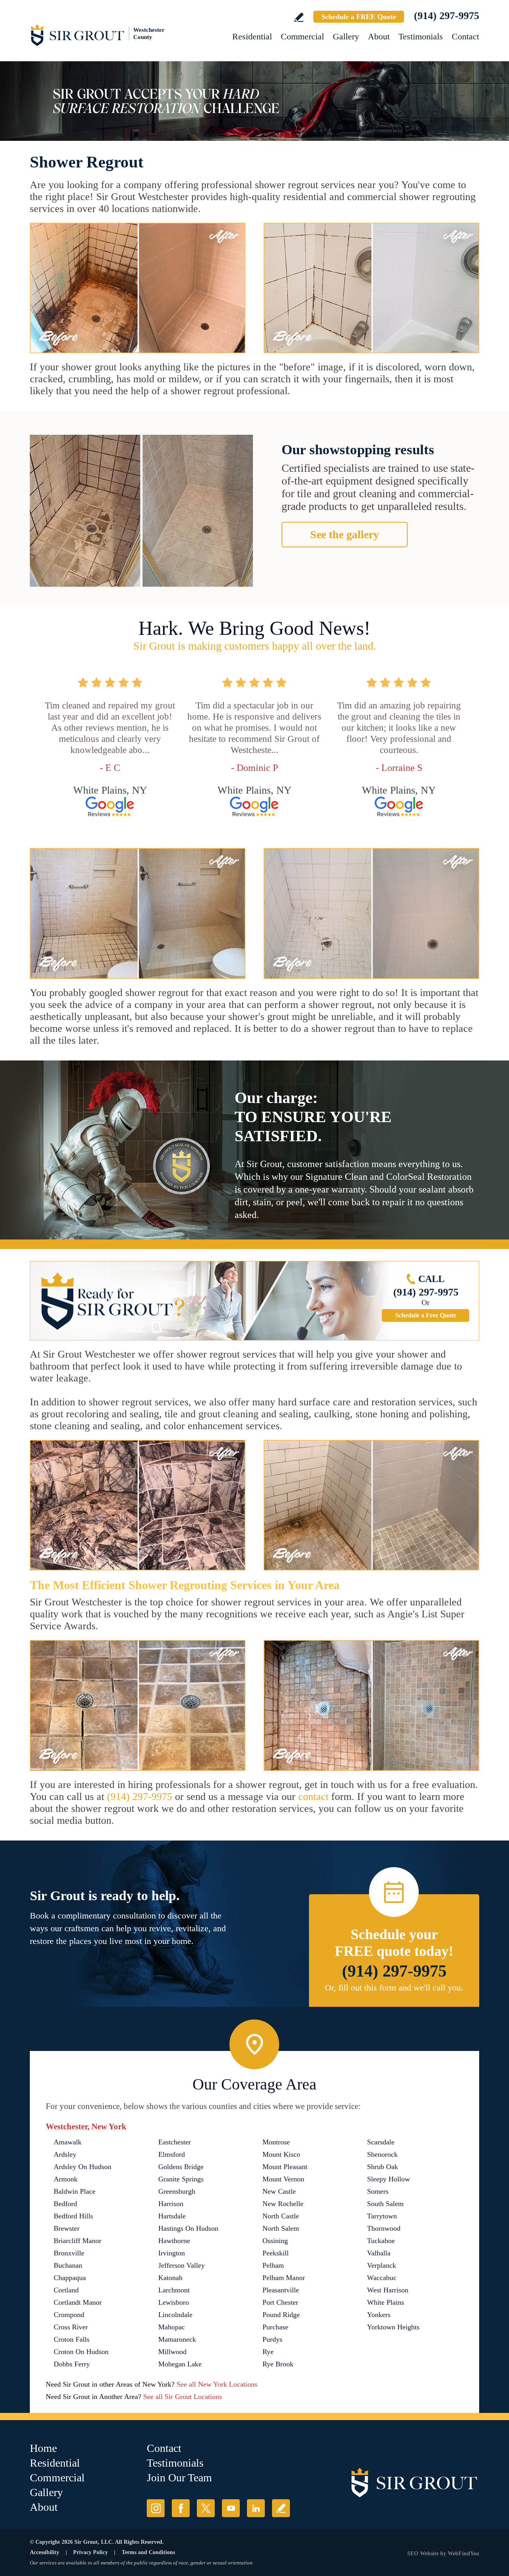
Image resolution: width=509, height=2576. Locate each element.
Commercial (302, 36)
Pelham (273, 2265)
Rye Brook (278, 2364)
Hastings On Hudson (188, 2228)
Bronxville (69, 2253)
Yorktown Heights (393, 2327)
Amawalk (68, 2142)
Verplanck (382, 2265)
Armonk (66, 2179)
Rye (268, 2352)
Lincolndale (175, 2315)
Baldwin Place (75, 2191)
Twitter (206, 2508)
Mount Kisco (281, 2154)
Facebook (181, 2508)
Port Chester (280, 2302)
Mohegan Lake (180, 2364)
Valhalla (379, 2253)
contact (313, 1797)
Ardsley (65, 2154)
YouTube (231, 2508)
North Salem (281, 2228)
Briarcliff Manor (78, 2241)
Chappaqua (70, 2278)
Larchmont (174, 2290)
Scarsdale (381, 2142)
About (379, 36)
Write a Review (299, 17)
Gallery (346, 36)
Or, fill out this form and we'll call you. (394, 1987)
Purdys (272, 2339)
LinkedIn (256, 2508)
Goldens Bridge (181, 2167)
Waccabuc (382, 2278)
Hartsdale (172, 2216)
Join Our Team (179, 2478)
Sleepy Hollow (389, 2179)
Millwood (172, 2352)
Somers (378, 2191)
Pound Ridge (281, 2315)
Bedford (65, 2204)
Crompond (69, 2315)
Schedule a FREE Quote (359, 17)
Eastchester (175, 2142)
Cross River (71, 2327)
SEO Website (423, 2554)
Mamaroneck (177, 2339)
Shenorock (382, 2154)
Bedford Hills (73, 2216)
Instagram (156, 2508)
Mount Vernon (283, 2179)
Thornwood (384, 2228)
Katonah (170, 2278)
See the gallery (345, 534)
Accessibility (45, 2552)
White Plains (386, 2302)
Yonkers (379, 2315)
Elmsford (172, 2154)
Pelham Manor (284, 2278)
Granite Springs (181, 2179)
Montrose (276, 2142)
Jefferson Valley (182, 2265)
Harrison (171, 2204)
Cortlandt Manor (78, 2302)
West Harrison (388, 2290)
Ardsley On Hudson (83, 2167)
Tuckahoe (381, 2241)
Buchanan (68, 2265)
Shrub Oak (383, 2167)
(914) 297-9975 (447, 16)
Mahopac (172, 2327)
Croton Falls (72, 2339)
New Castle (279, 2191)
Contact (465, 36)
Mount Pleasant (285, 2167)
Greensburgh (177, 2191)
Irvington (172, 2253)
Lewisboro (174, 2302)
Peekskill (276, 2253)
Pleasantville (281, 2290)
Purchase (275, 2327)
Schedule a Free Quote (426, 1315)
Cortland (66, 2290)
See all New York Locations (217, 2384)
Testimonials (421, 36)
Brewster (67, 2228)
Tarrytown (382, 2216)
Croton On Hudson (81, 2352)
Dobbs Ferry (72, 2364)
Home (43, 2448)
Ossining (275, 2241)
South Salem (385, 2204)
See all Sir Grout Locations (183, 2397)
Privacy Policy (90, 2552)
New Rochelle (283, 2204)
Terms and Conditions (148, 2552)
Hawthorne (174, 2241)
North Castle (281, 2216)
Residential (252, 36)
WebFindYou (463, 2554)
